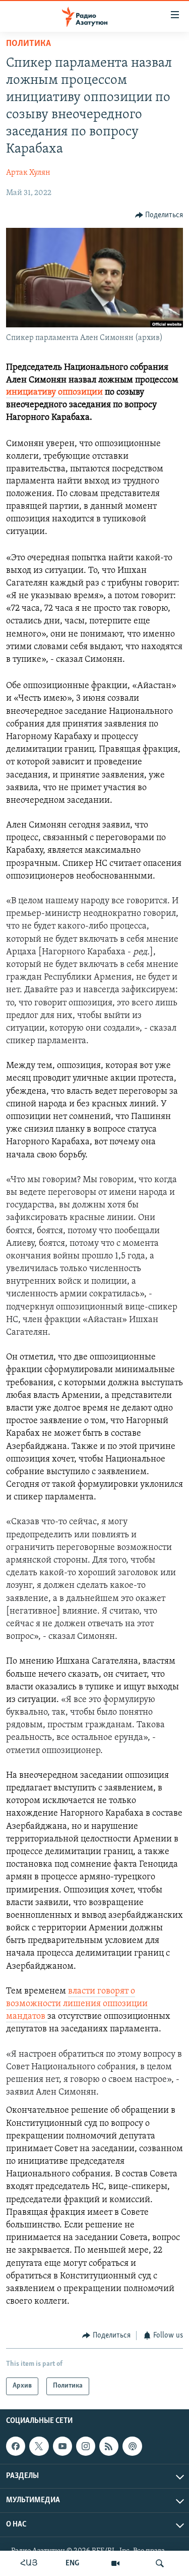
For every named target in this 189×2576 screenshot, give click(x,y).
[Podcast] (132, 2446)
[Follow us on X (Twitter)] (39, 2446)
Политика (28, 44)
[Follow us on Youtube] (62, 2446)
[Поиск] (160, 2563)
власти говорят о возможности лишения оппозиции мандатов (77, 2004)
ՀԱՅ (29, 2563)
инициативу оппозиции (54, 393)
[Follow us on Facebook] (16, 2446)
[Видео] (115, 2563)
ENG (72, 2563)
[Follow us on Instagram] (86, 2446)
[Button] (159, 215)
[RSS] (109, 2446)
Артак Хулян (28, 173)
